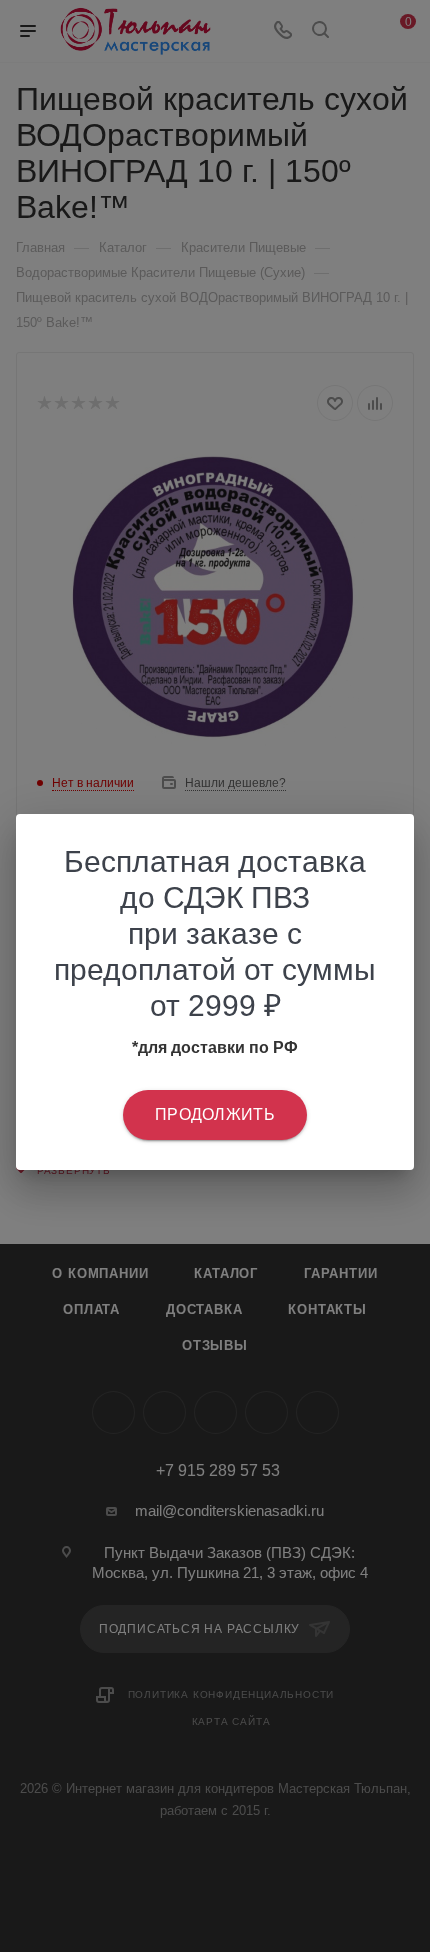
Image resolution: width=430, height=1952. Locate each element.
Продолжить (215, 1114)
